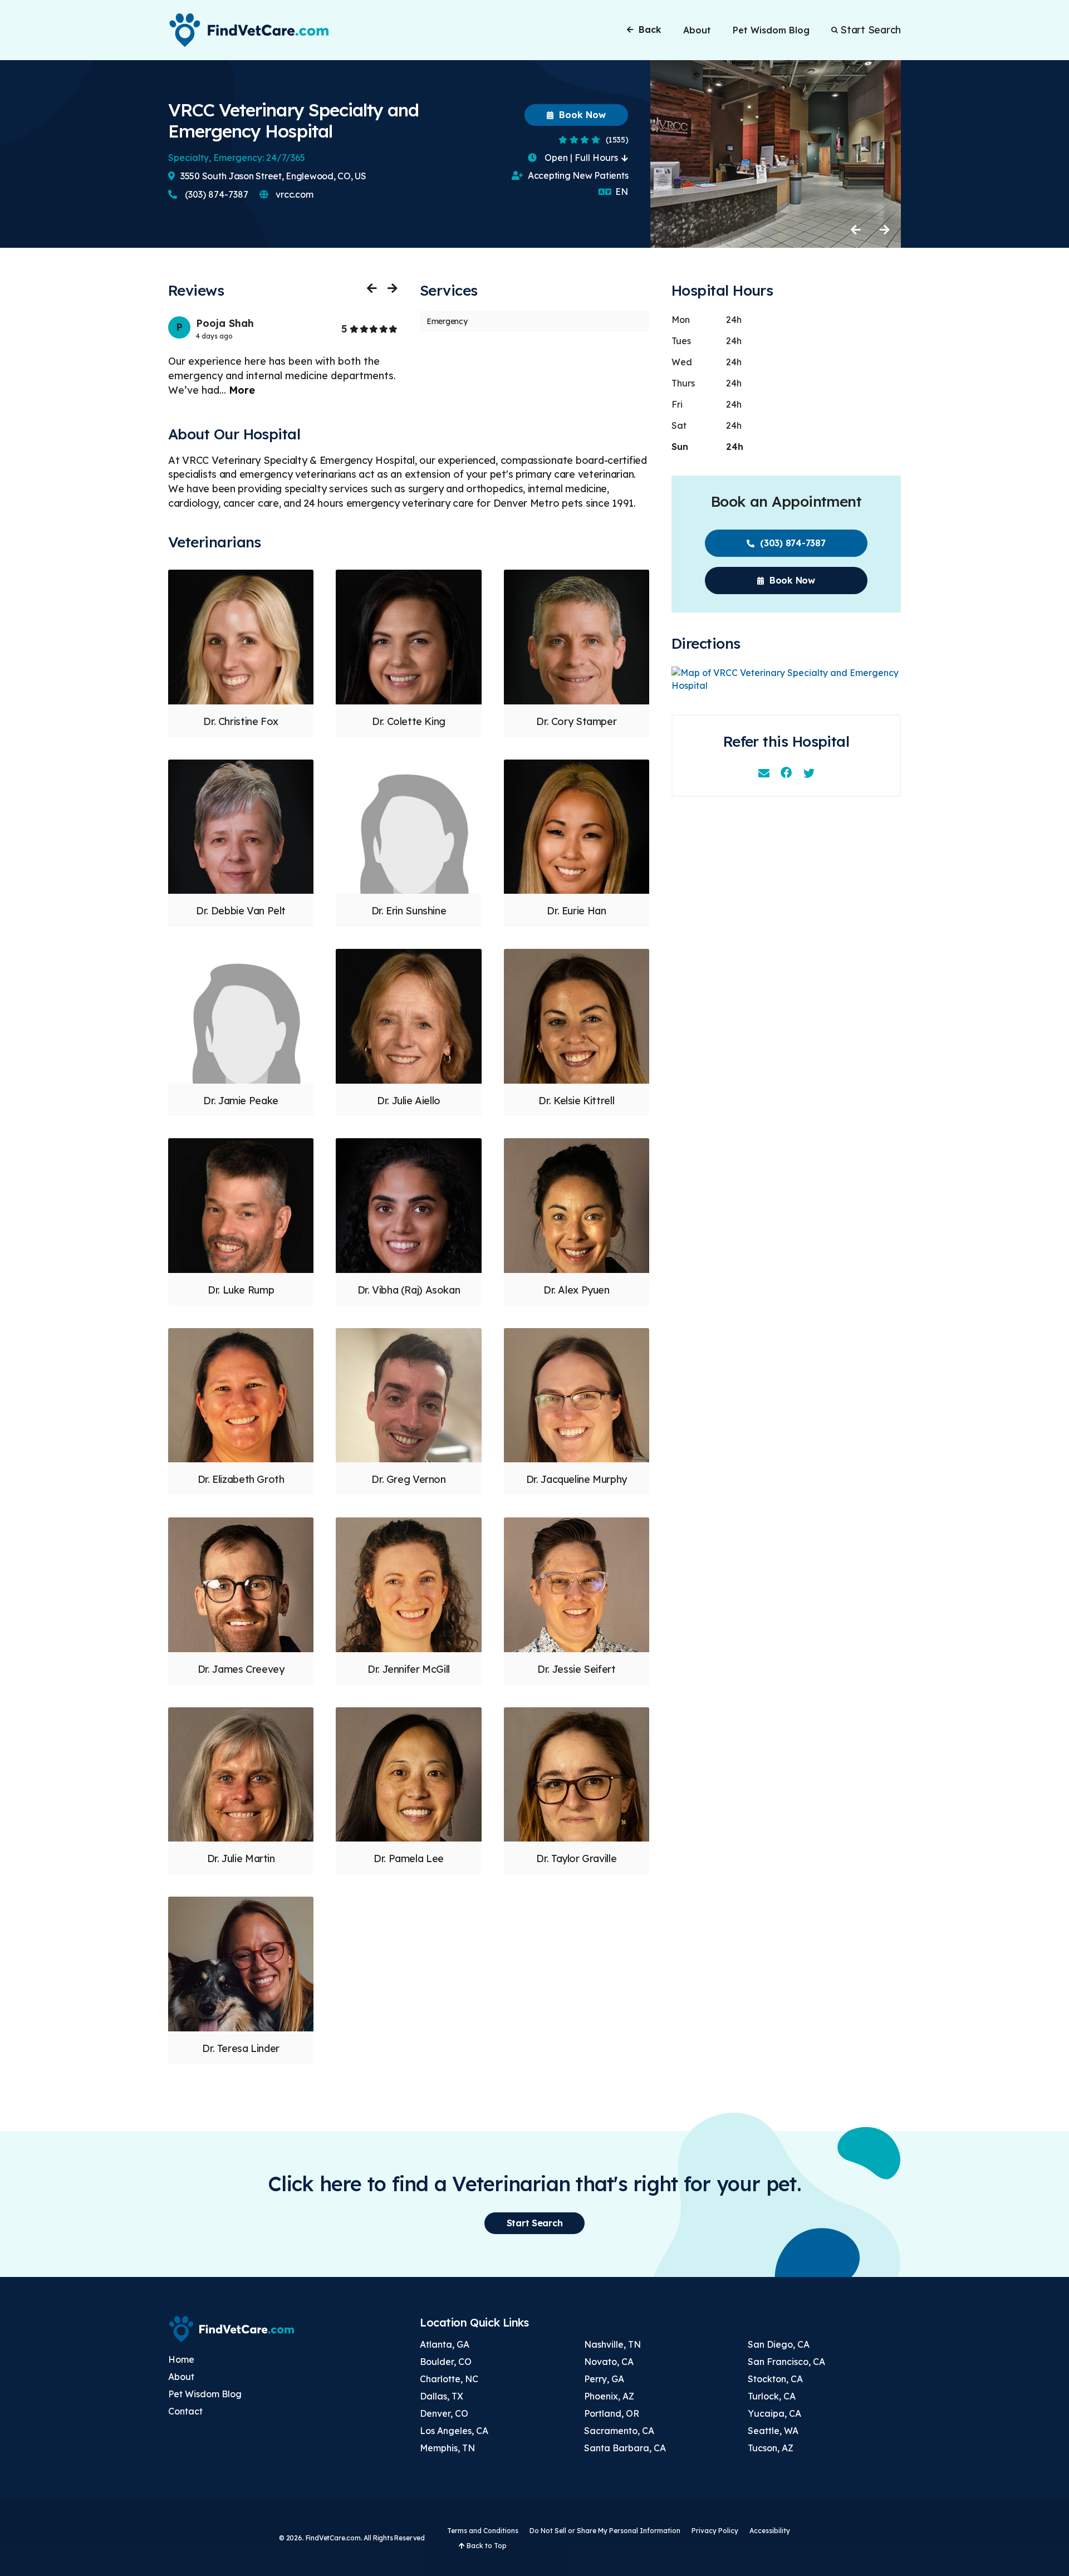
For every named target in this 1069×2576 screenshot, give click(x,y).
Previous (856, 229)
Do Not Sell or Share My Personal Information (605, 2531)
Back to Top (486, 2546)
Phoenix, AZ (609, 2396)
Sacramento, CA (619, 2431)
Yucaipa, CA (774, 2413)
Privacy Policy (715, 2531)
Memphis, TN (447, 2448)
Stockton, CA (775, 2379)
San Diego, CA (779, 2344)
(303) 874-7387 (215, 194)
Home (181, 2359)
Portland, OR (612, 2413)
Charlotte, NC (449, 2379)
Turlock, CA (772, 2396)
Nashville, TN (612, 2344)
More (242, 390)
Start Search (871, 30)
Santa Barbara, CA (625, 2448)
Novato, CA (609, 2362)
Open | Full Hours (581, 158)
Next (884, 229)
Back (650, 30)
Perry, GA (604, 2379)
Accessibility (770, 2531)
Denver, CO (444, 2413)
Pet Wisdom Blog (771, 30)
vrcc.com (294, 194)
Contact (185, 2411)
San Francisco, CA (786, 2362)
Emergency (447, 321)
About (697, 30)
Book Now (581, 115)
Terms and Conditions (483, 2531)
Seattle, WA (773, 2431)
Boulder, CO (446, 2362)
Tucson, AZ (771, 2448)
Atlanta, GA (445, 2344)
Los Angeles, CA (454, 2431)
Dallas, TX (442, 2396)
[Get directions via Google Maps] (786, 679)
